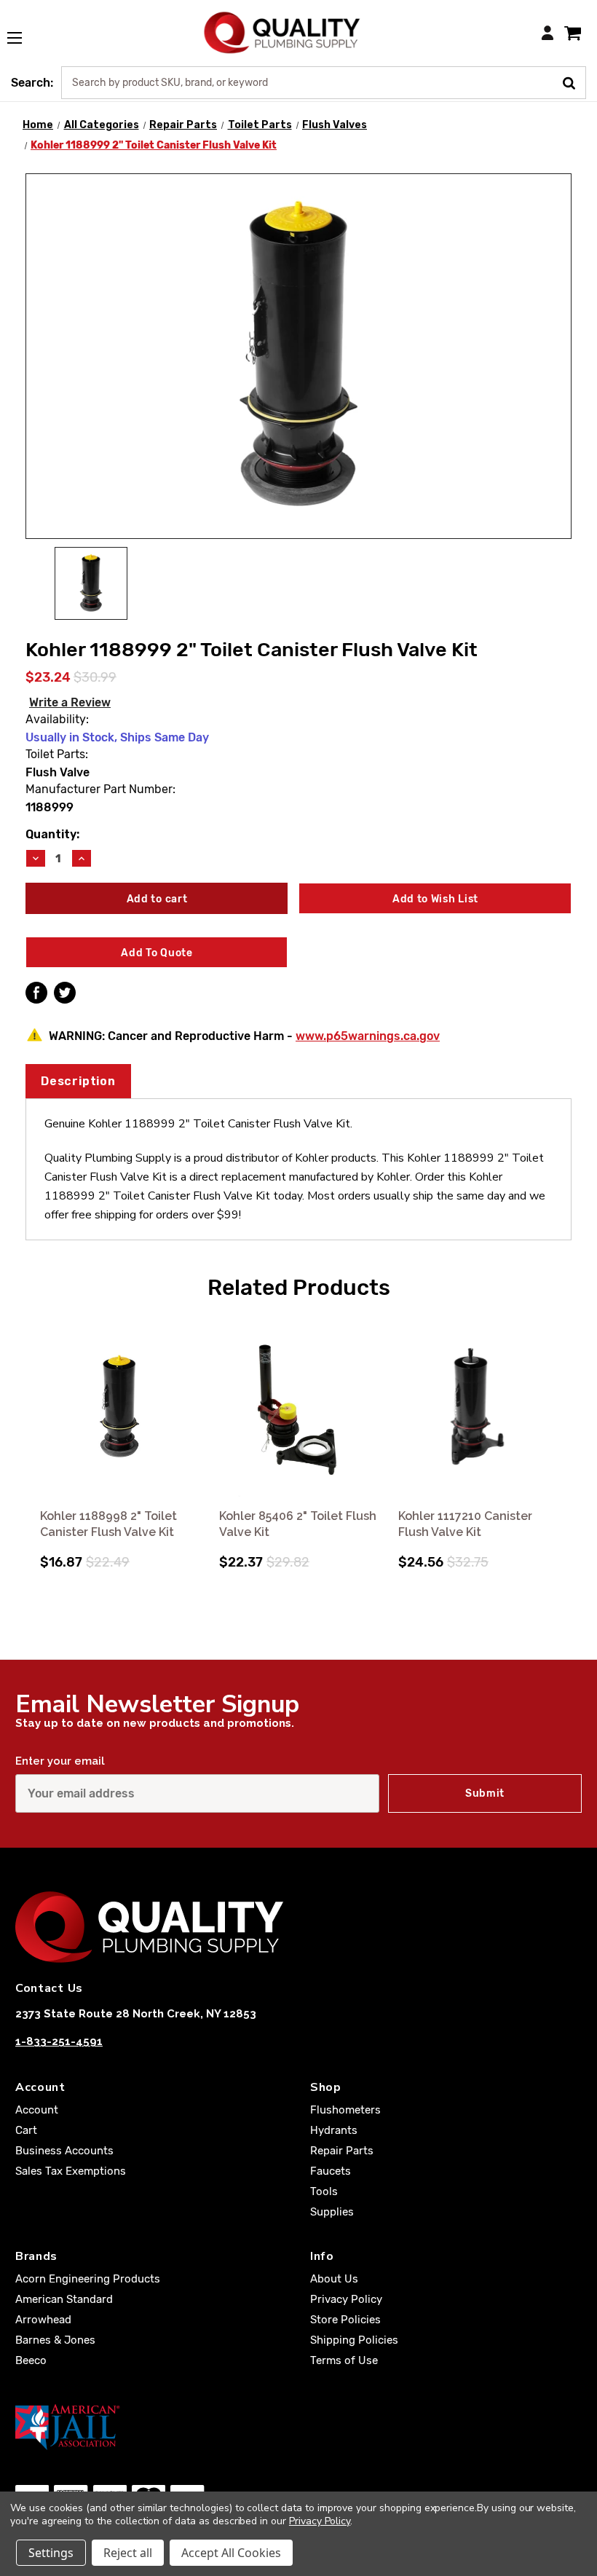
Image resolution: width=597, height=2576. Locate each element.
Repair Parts (342, 2151)
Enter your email (60, 1761)
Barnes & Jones (55, 2340)
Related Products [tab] (299, 1288)
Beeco (31, 2360)
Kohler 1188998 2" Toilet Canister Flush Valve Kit (108, 1524)
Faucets (331, 2171)
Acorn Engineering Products (88, 2279)
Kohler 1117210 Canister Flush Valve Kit (465, 1524)
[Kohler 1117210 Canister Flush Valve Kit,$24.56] (478, 1407)
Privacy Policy (346, 2299)
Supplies (332, 2212)
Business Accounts (64, 2151)
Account (37, 2110)
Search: (32, 83)
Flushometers (345, 2110)
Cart (26, 2130)
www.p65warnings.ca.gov (368, 1036)
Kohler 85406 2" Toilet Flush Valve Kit (298, 1524)
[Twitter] (65, 993)
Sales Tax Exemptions (71, 2171)
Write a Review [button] (70, 702)
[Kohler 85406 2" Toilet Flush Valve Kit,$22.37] (298, 1407)
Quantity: (52, 834)
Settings (51, 2553)
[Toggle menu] (22, 30)
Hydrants (334, 2130)
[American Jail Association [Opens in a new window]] (298, 2427)
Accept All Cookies (231, 2553)
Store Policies (345, 2320)
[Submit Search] (574, 82)
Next (569, 1427)
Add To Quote (157, 953)
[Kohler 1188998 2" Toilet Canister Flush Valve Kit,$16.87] (119, 1407)
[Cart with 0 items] (573, 32)
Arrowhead (43, 2320)
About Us (334, 2279)
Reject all (128, 2553)
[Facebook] (36, 993)
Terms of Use (344, 2360)
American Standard (64, 2299)
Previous (28, 1427)
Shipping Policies (354, 2340)
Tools (324, 2191)
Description (78, 1081)
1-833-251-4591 (59, 2041)
